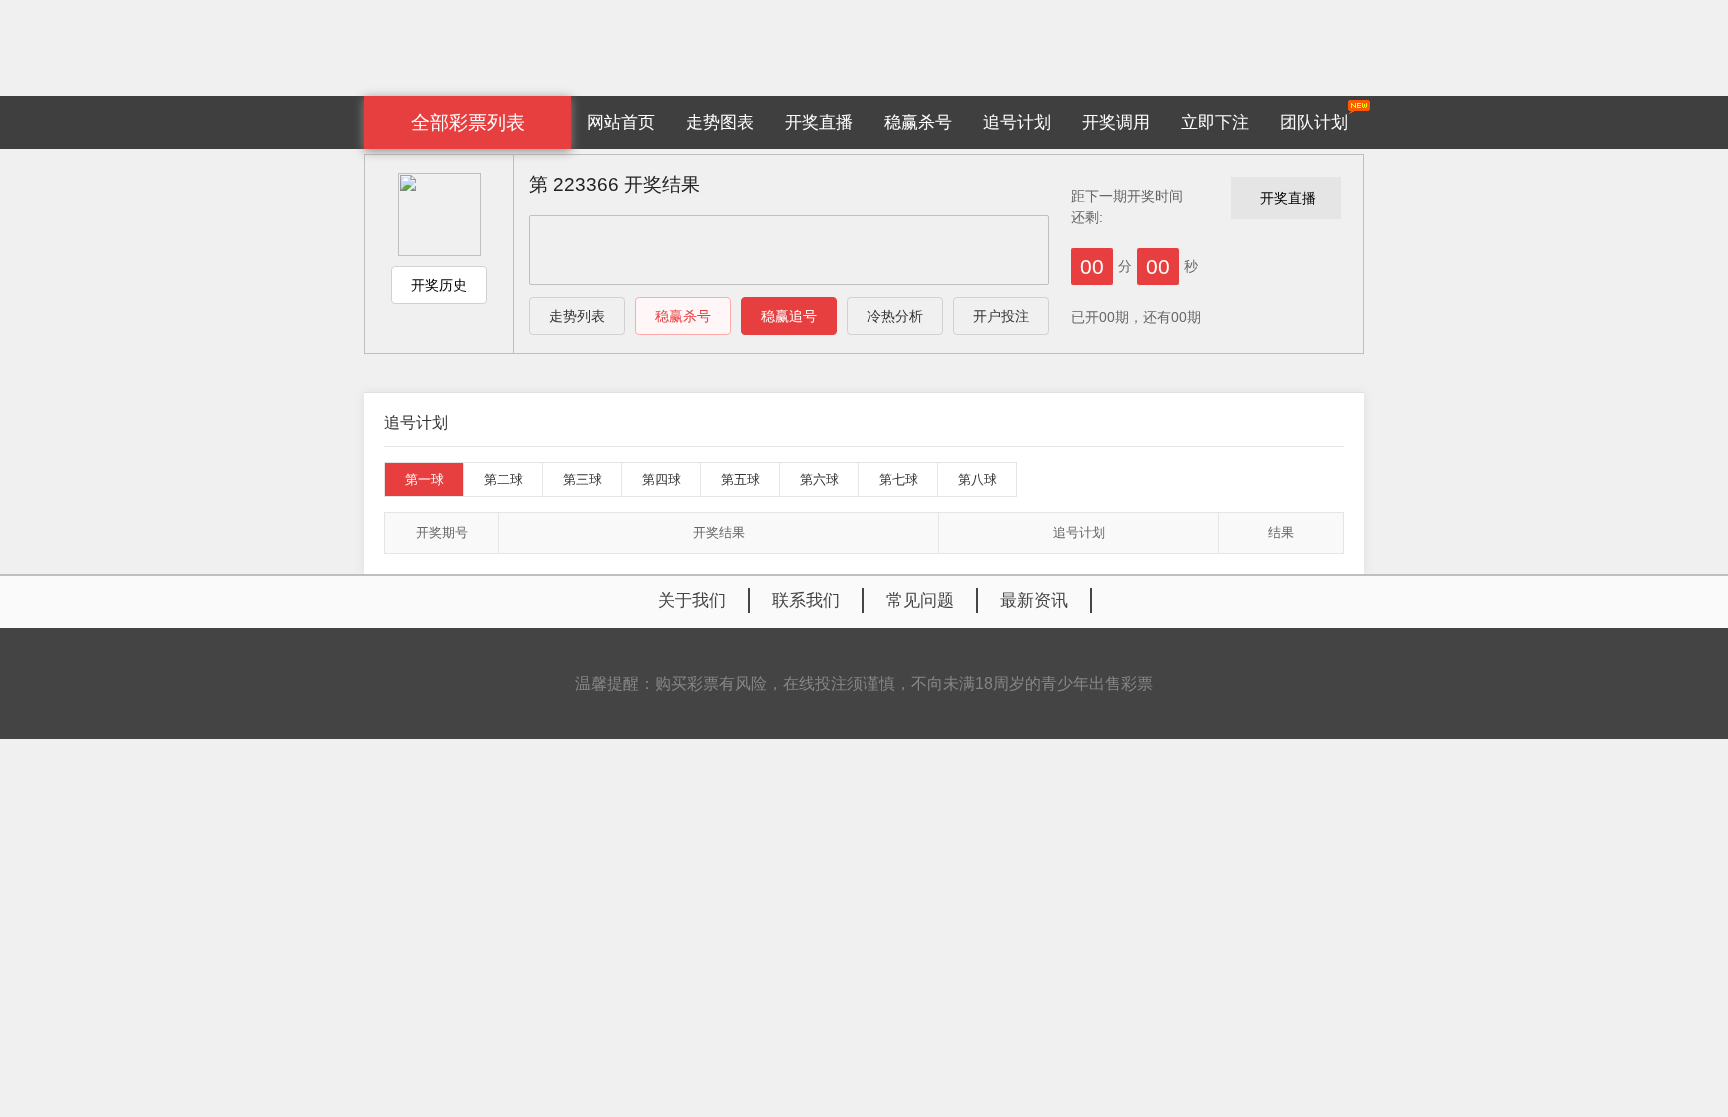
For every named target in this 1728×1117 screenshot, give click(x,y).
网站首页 (621, 122)
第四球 (661, 479)
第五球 (740, 479)
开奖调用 (1116, 122)
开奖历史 (439, 285)
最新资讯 (1034, 600)
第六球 (819, 479)
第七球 (898, 479)
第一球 (424, 479)
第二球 (503, 479)
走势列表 (577, 316)
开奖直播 (819, 122)
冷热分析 (895, 316)
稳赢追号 (789, 316)
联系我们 (806, 600)
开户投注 (1001, 316)
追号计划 (1017, 122)
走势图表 (720, 122)
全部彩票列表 (468, 122)
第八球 (977, 479)
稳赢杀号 (918, 122)
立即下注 (1215, 122)
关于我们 (692, 600)
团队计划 (1314, 122)
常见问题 (920, 600)
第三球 (582, 479)
